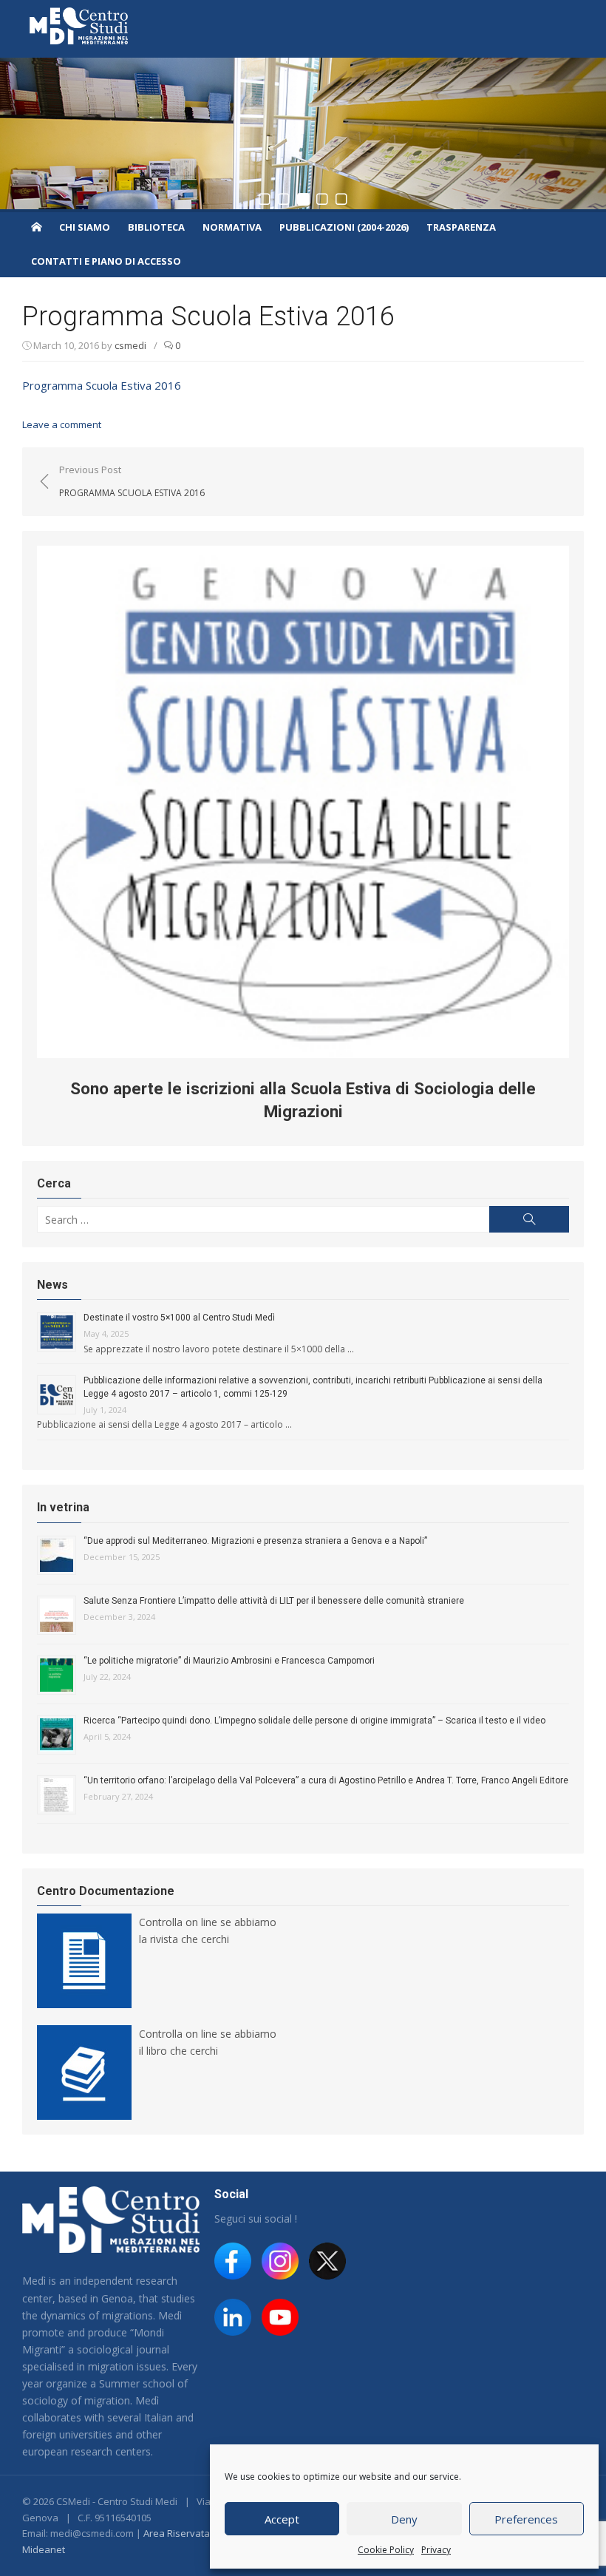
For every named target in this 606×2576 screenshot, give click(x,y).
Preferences (526, 2519)
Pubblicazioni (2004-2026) (344, 227)
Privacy (436, 2550)
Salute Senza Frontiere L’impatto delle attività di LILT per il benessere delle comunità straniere (274, 1601)
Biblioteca (156, 227)
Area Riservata (177, 2533)
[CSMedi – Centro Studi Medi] (36, 226)
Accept (282, 2519)
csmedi (130, 345)
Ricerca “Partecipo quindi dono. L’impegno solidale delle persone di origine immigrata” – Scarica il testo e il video (314, 1721)
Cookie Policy (386, 2550)
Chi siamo (85, 227)
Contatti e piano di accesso (106, 261)
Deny (404, 2519)
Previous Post (132, 481)
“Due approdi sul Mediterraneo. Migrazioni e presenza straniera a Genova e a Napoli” (255, 1541)
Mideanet (44, 2549)
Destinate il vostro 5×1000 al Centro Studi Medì (179, 1318)
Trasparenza (461, 227)
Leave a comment (62, 424)
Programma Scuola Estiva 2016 (102, 385)
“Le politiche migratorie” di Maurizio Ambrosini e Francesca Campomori (229, 1661)
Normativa (232, 227)
